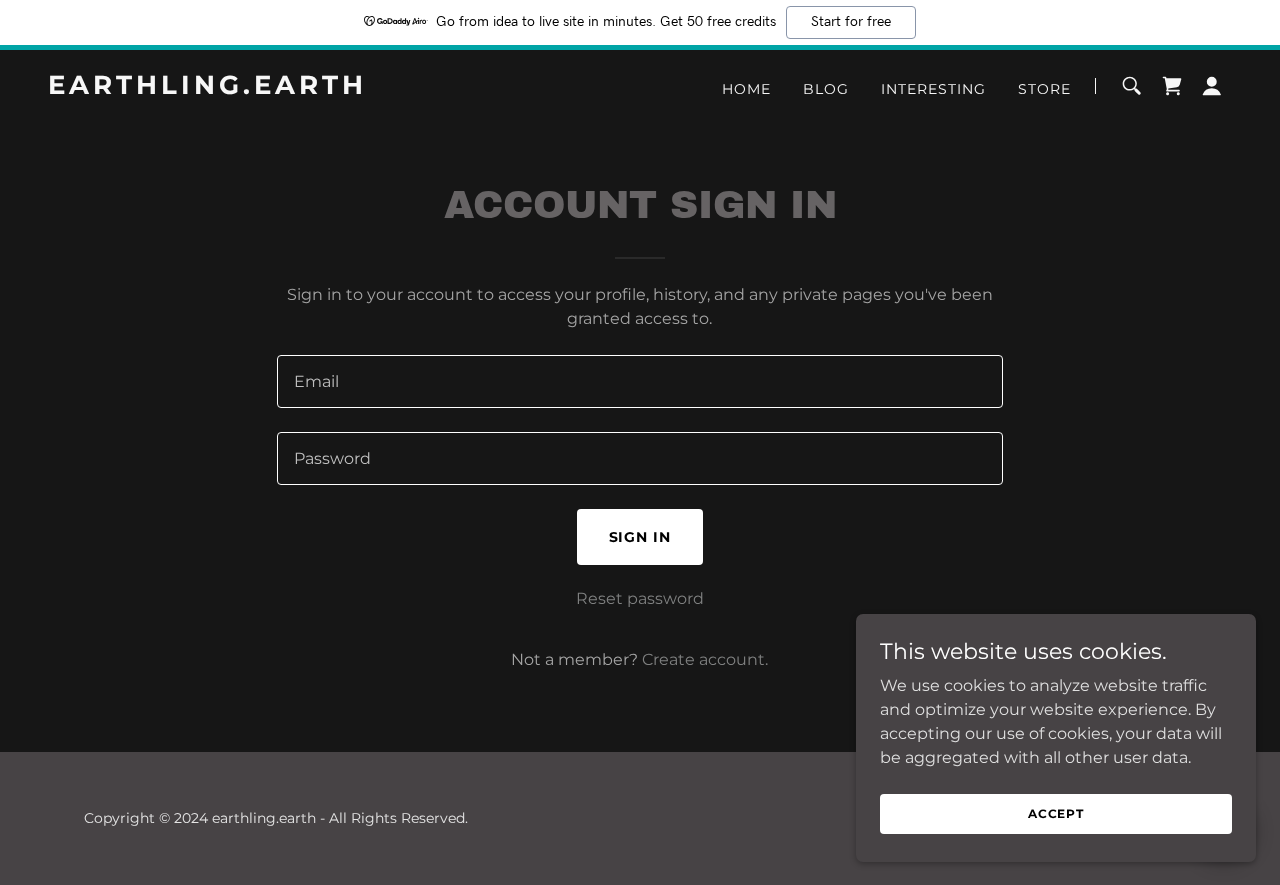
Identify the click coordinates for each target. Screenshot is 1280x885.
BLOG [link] (826, 89)
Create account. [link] (705, 659)
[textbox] (639, 381)
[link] (255, 88)
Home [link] (746, 89)
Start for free (851, 22)
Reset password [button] (640, 598)
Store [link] (1044, 89)
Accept (1056, 813)
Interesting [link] (933, 89)
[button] (1212, 86)
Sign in (640, 537)
